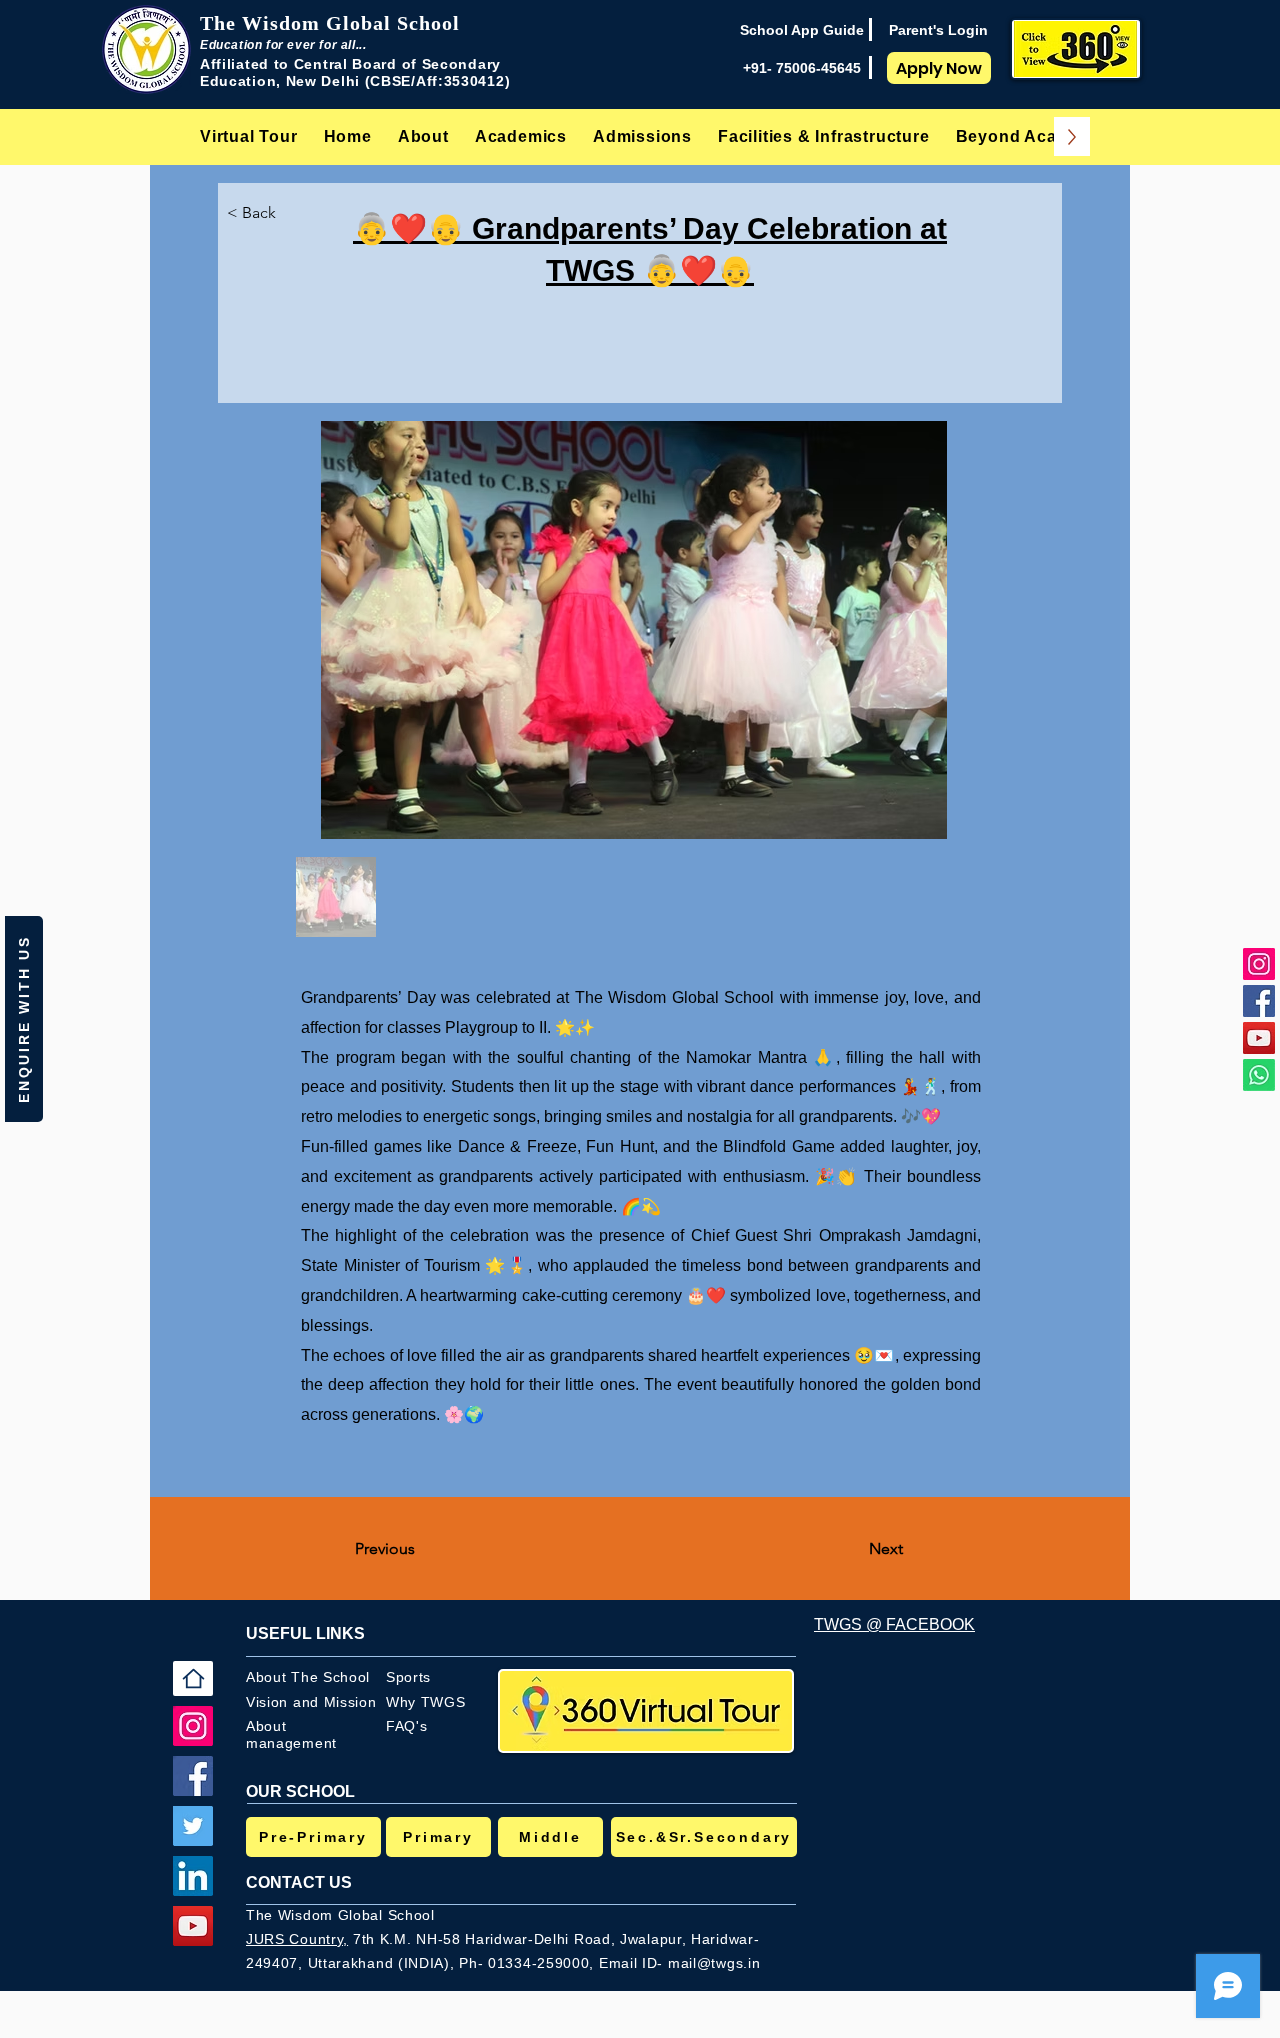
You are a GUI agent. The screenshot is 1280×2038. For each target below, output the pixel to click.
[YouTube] (1259, 1038)
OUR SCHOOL (300, 1791)
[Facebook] (1259, 1001)
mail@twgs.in (714, 1963)
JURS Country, (297, 1939)
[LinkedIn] (193, 1876)
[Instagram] (1259, 964)
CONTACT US (299, 1882)
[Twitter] (193, 1826)
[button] (423, 136)
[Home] (193, 1678)
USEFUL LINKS (305, 1633)
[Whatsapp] (1259, 1075)
